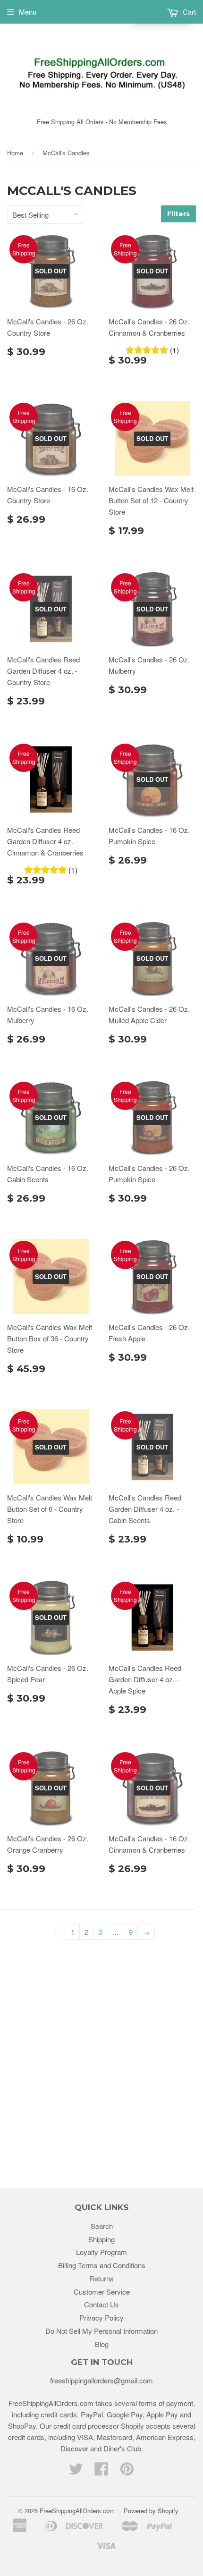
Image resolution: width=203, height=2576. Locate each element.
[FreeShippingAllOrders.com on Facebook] (101, 2471)
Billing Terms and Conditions (102, 2265)
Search (102, 2226)
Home (15, 153)
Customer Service (102, 2292)
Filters (178, 214)
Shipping (101, 2239)
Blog (102, 2344)
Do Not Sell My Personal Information (101, 2331)
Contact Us (101, 2304)
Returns (101, 2278)
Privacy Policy (101, 2318)
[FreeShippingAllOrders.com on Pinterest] (127, 2471)
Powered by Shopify (151, 2511)
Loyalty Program (101, 2252)
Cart (188, 12)
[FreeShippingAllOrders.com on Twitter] (76, 2471)
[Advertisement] (101, 2058)
